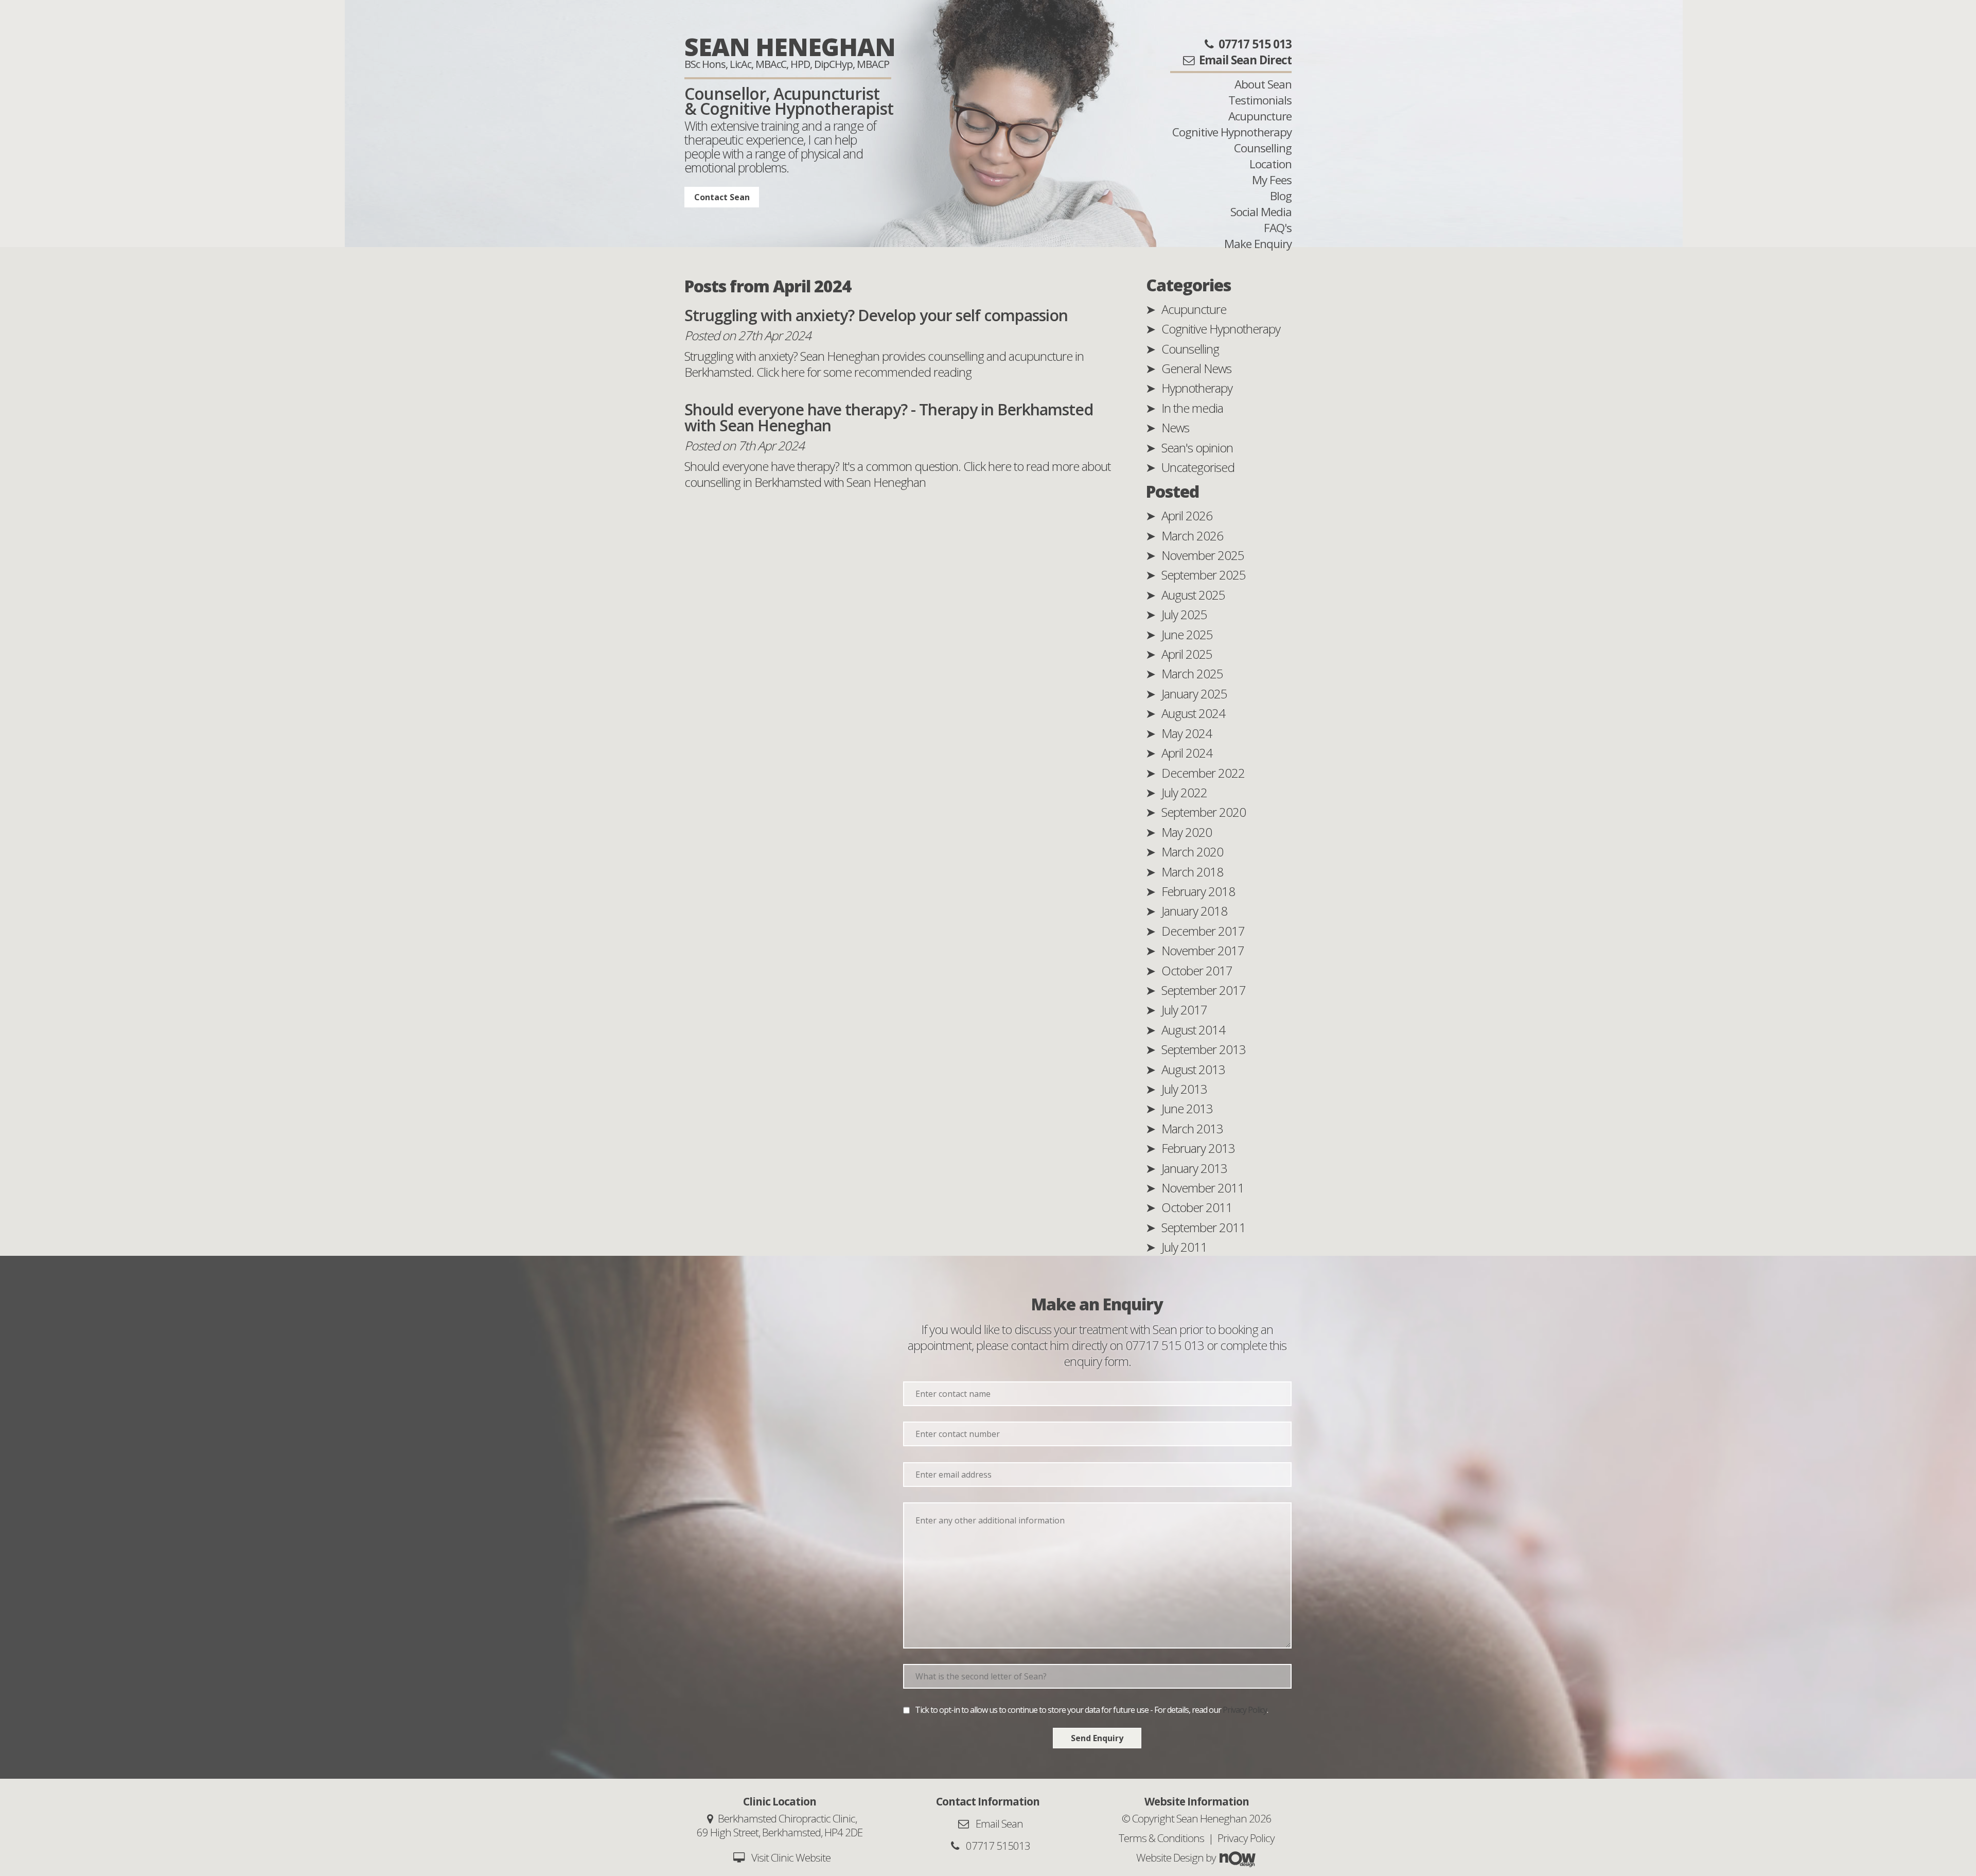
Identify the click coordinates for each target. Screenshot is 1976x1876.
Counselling (1263, 148)
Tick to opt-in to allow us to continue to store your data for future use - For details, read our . (1091, 1710)
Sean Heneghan (790, 47)
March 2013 (1192, 1128)
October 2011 (1197, 1207)
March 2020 (1192, 852)
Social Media (1261, 212)
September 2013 (1204, 1049)
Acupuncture (1260, 116)
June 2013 (1187, 1108)
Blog (1281, 196)
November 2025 (1203, 555)
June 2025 (1187, 634)
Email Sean (998, 1824)
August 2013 (1193, 1069)
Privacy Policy (1245, 1710)
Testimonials (1260, 100)
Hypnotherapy (1197, 388)
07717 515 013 (1165, 1345)
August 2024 (1193, 713)
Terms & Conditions (1161, 1838)
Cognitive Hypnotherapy (1232, 132)
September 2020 (1204, 812)
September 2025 (1204, 575)
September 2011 (1204, 1227)
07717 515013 (997, 1846)
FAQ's (1278, 228)
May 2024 (1187, 733)
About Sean (1263, 84)
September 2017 (1204, 990)
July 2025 (1184, 614)
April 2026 (1187, 515)
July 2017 (1184, 1010)
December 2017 (1203, 931)
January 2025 (1194, 694)
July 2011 (1184, 1247)
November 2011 (1203, 1188)
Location (1271, 164)
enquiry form (1096, 1361)
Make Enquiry (1258, 244)
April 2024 (1187, 753)
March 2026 (1192, 536)
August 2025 (1193, 595)
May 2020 (1187, 832)
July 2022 (1184, 792)
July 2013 (1184, 1089)
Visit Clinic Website (791, 1857)
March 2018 (1192, 872)
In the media (1192, 408)
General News (1196, 368)
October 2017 (1197, 970)
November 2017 (1203, 950)
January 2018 (1194, 911)
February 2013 (1198, 1148)
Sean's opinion (1197, 448)
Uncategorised (1198, 467)
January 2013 (1194, 1168)
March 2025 (1192, 673)
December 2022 (1203, 773)
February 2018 (1198, 891)
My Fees (1272, 180)
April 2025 (1187, 654)
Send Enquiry (1097, 1738)
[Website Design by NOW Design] (1237, 1857)
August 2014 (1193, 1030)
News (1175, 427)
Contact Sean (722, 197)
